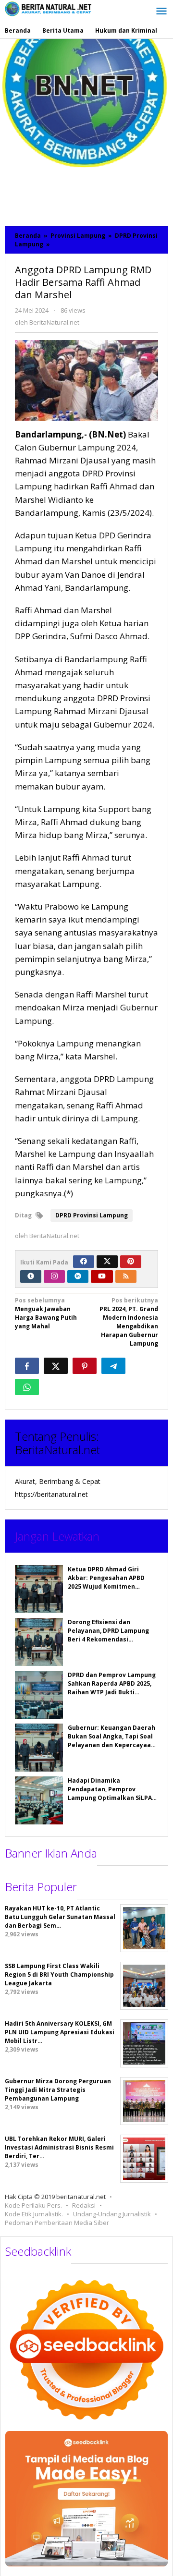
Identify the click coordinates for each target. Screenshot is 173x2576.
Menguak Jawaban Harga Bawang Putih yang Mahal (46, 1313)
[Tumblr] (31, 1276)
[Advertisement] (86, 130)
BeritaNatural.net (57, 1450)
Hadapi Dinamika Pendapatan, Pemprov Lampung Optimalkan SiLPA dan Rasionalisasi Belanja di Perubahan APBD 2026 (111, 1798)
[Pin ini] (85, 1366)
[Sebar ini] (27, 1366)
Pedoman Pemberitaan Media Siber (57, 2223)
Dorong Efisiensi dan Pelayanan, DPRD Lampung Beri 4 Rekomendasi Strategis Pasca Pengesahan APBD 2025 (112, 1639)
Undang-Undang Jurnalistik (112, 2214)
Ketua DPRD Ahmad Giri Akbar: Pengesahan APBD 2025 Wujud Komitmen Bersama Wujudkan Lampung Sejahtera (112, 1586)
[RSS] (126, 1276)
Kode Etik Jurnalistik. (34, 2214)
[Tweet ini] (56, 1366)
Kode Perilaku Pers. (33, 2205)
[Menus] (161, 12)
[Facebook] (84, 1262)
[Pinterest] (131, 1262)
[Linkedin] (78, 1276)
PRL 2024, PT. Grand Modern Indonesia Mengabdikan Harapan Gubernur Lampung (129, 1322)
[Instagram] (54, 1276)
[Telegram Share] (113, 1366)
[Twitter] (107, 1262)
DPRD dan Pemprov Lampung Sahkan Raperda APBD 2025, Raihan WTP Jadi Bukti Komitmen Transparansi (112, 1688)
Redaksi (84, 2205)
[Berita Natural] (48, 8)
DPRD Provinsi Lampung (92, 1215)
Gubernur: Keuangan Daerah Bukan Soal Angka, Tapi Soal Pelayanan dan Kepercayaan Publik (111, 1741)
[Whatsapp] (27, 1387)
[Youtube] (102, 1276)
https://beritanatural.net (51, 1494)
